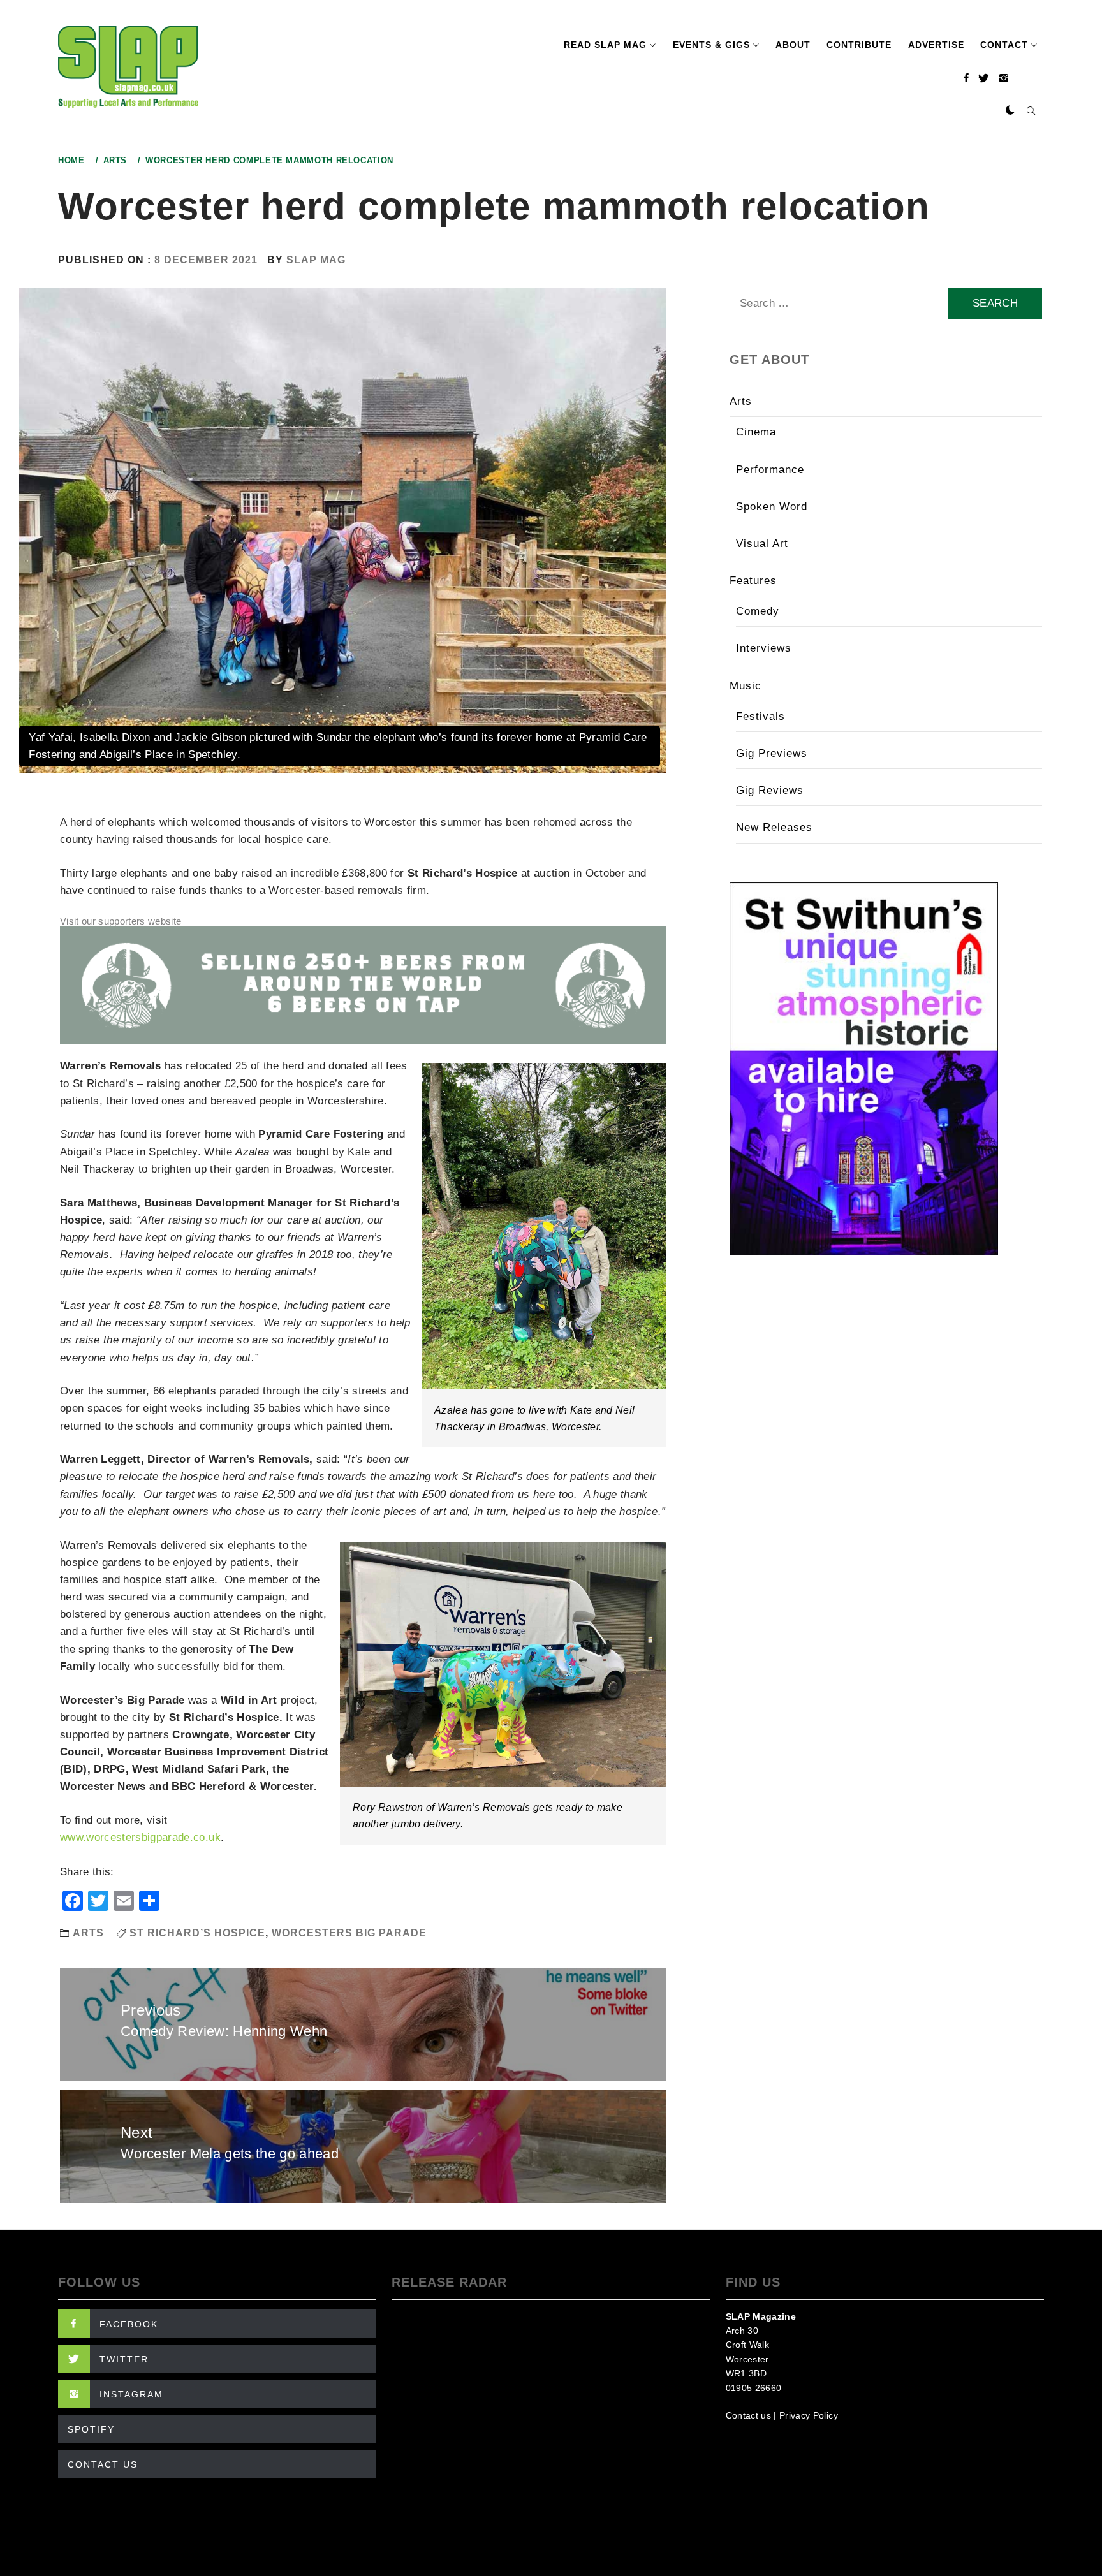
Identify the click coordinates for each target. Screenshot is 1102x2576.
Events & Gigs (711, 45)
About (793, 45)
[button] (1010, 111)
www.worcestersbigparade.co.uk (140, 1837)
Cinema (756, 432)
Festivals (760, 716)
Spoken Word (772, 507)
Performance (770, 470)
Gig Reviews (770, 790)
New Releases (774, 827)
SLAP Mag (316, 260)
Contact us (748, 2415)
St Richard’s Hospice (197, 1933)
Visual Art (762, 544)
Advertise (936, 45)
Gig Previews (772, 753)
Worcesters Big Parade (349, 1933)
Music (746, 686)
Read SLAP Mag (605, 45)
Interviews (764, 648)
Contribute (859, 45)
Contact (1004, 45)
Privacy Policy (809, 2415)
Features (753, 581)
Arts (88, 1933)
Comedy (758, 611)
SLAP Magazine (761, 2316)
